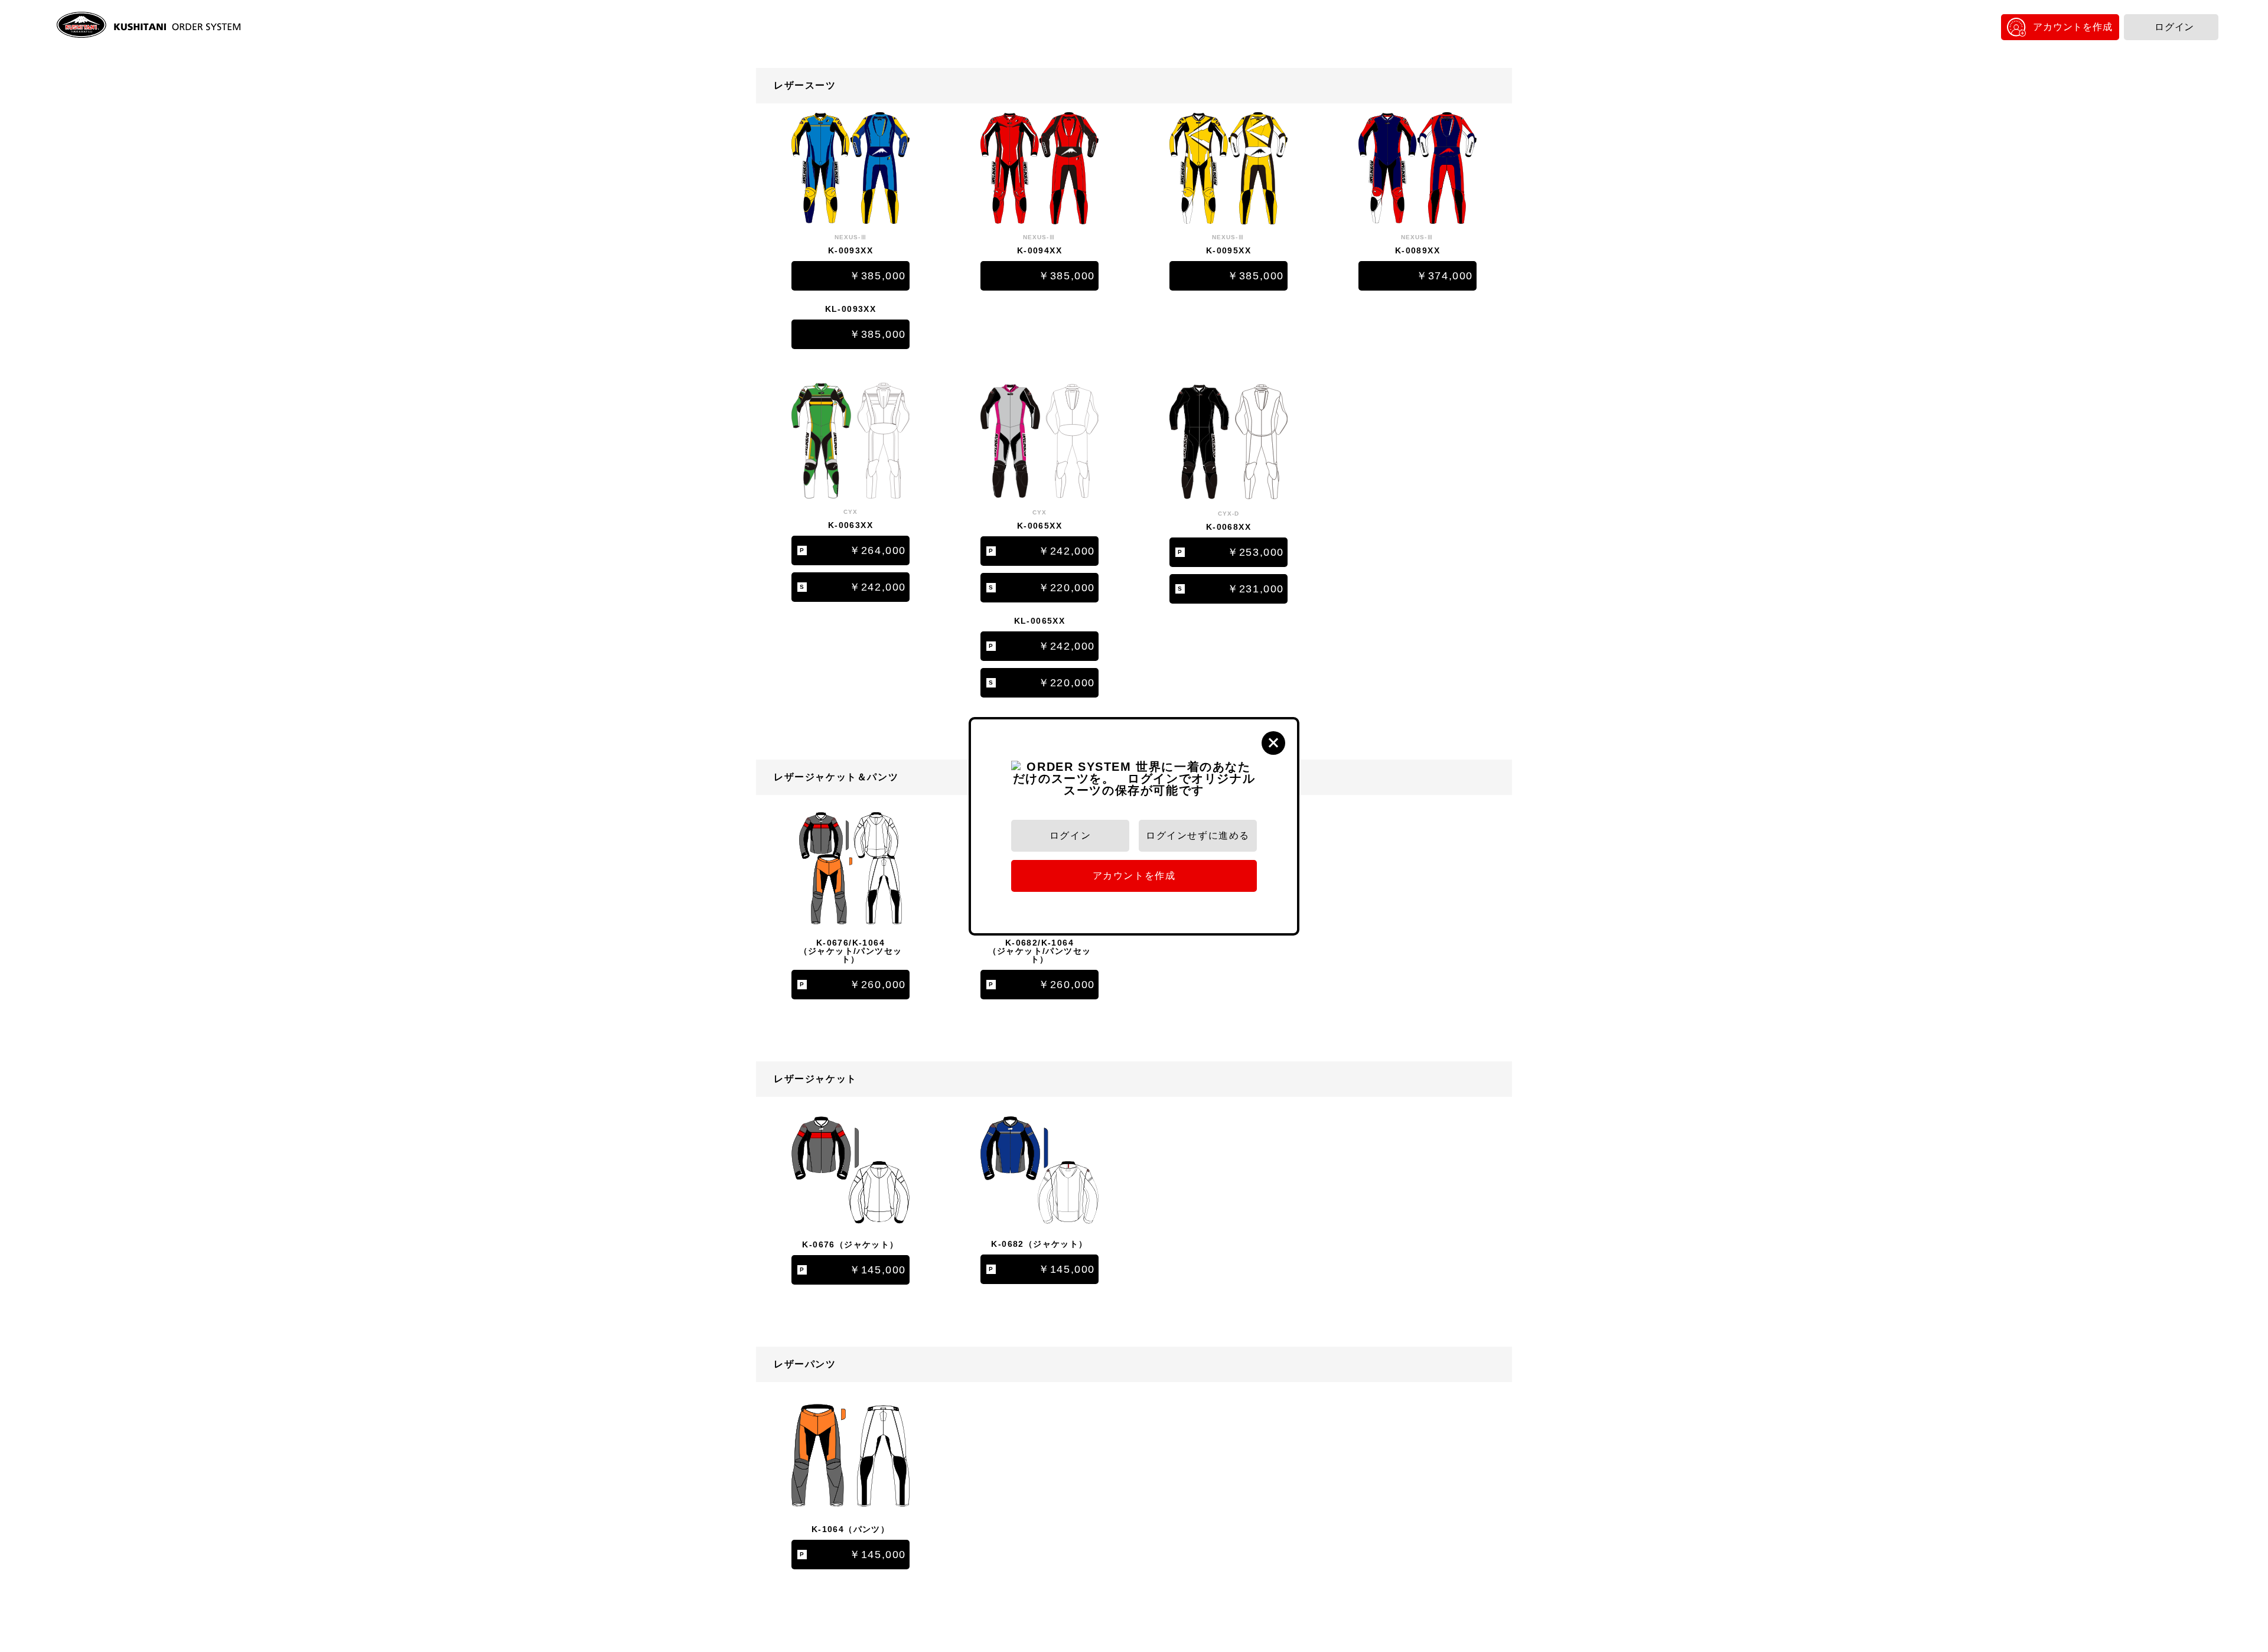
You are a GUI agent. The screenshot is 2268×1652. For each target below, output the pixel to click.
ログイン (2174, 27)
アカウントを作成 (2073, 27)
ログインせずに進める (1198, 835)
